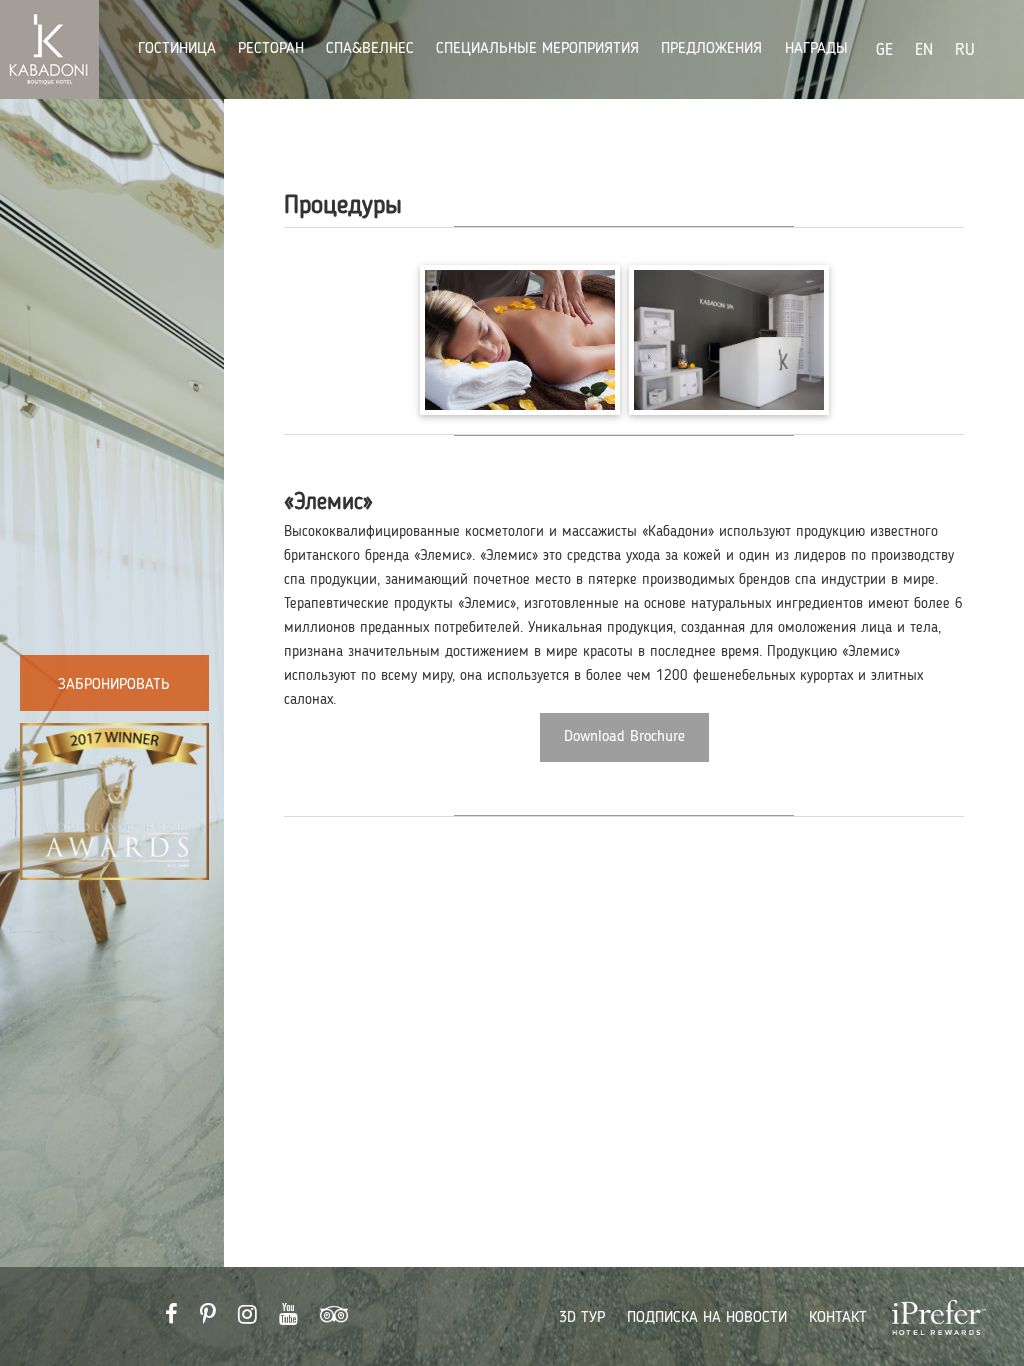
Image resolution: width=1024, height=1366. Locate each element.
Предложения (714, 49)
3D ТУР (582, 1318)
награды (816, 49)
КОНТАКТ (838, 1318)
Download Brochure (624, 737)
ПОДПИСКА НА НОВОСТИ (707, 1318)
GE (884, 50)
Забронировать (114, 685)
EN (924, 50)
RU (965, 50)
